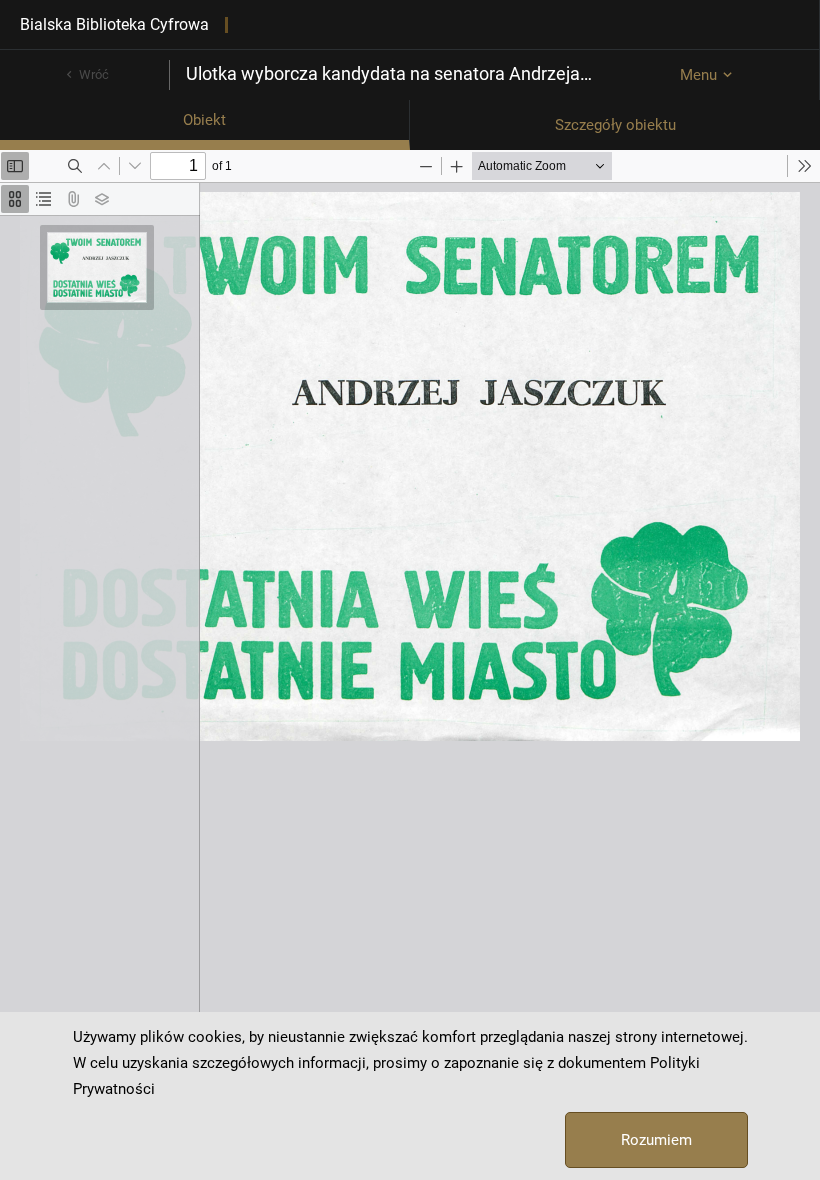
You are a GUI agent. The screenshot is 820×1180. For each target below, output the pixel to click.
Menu (698, 75)
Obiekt (204, 120)
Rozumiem (656, 1140)
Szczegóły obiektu (615, 125)
